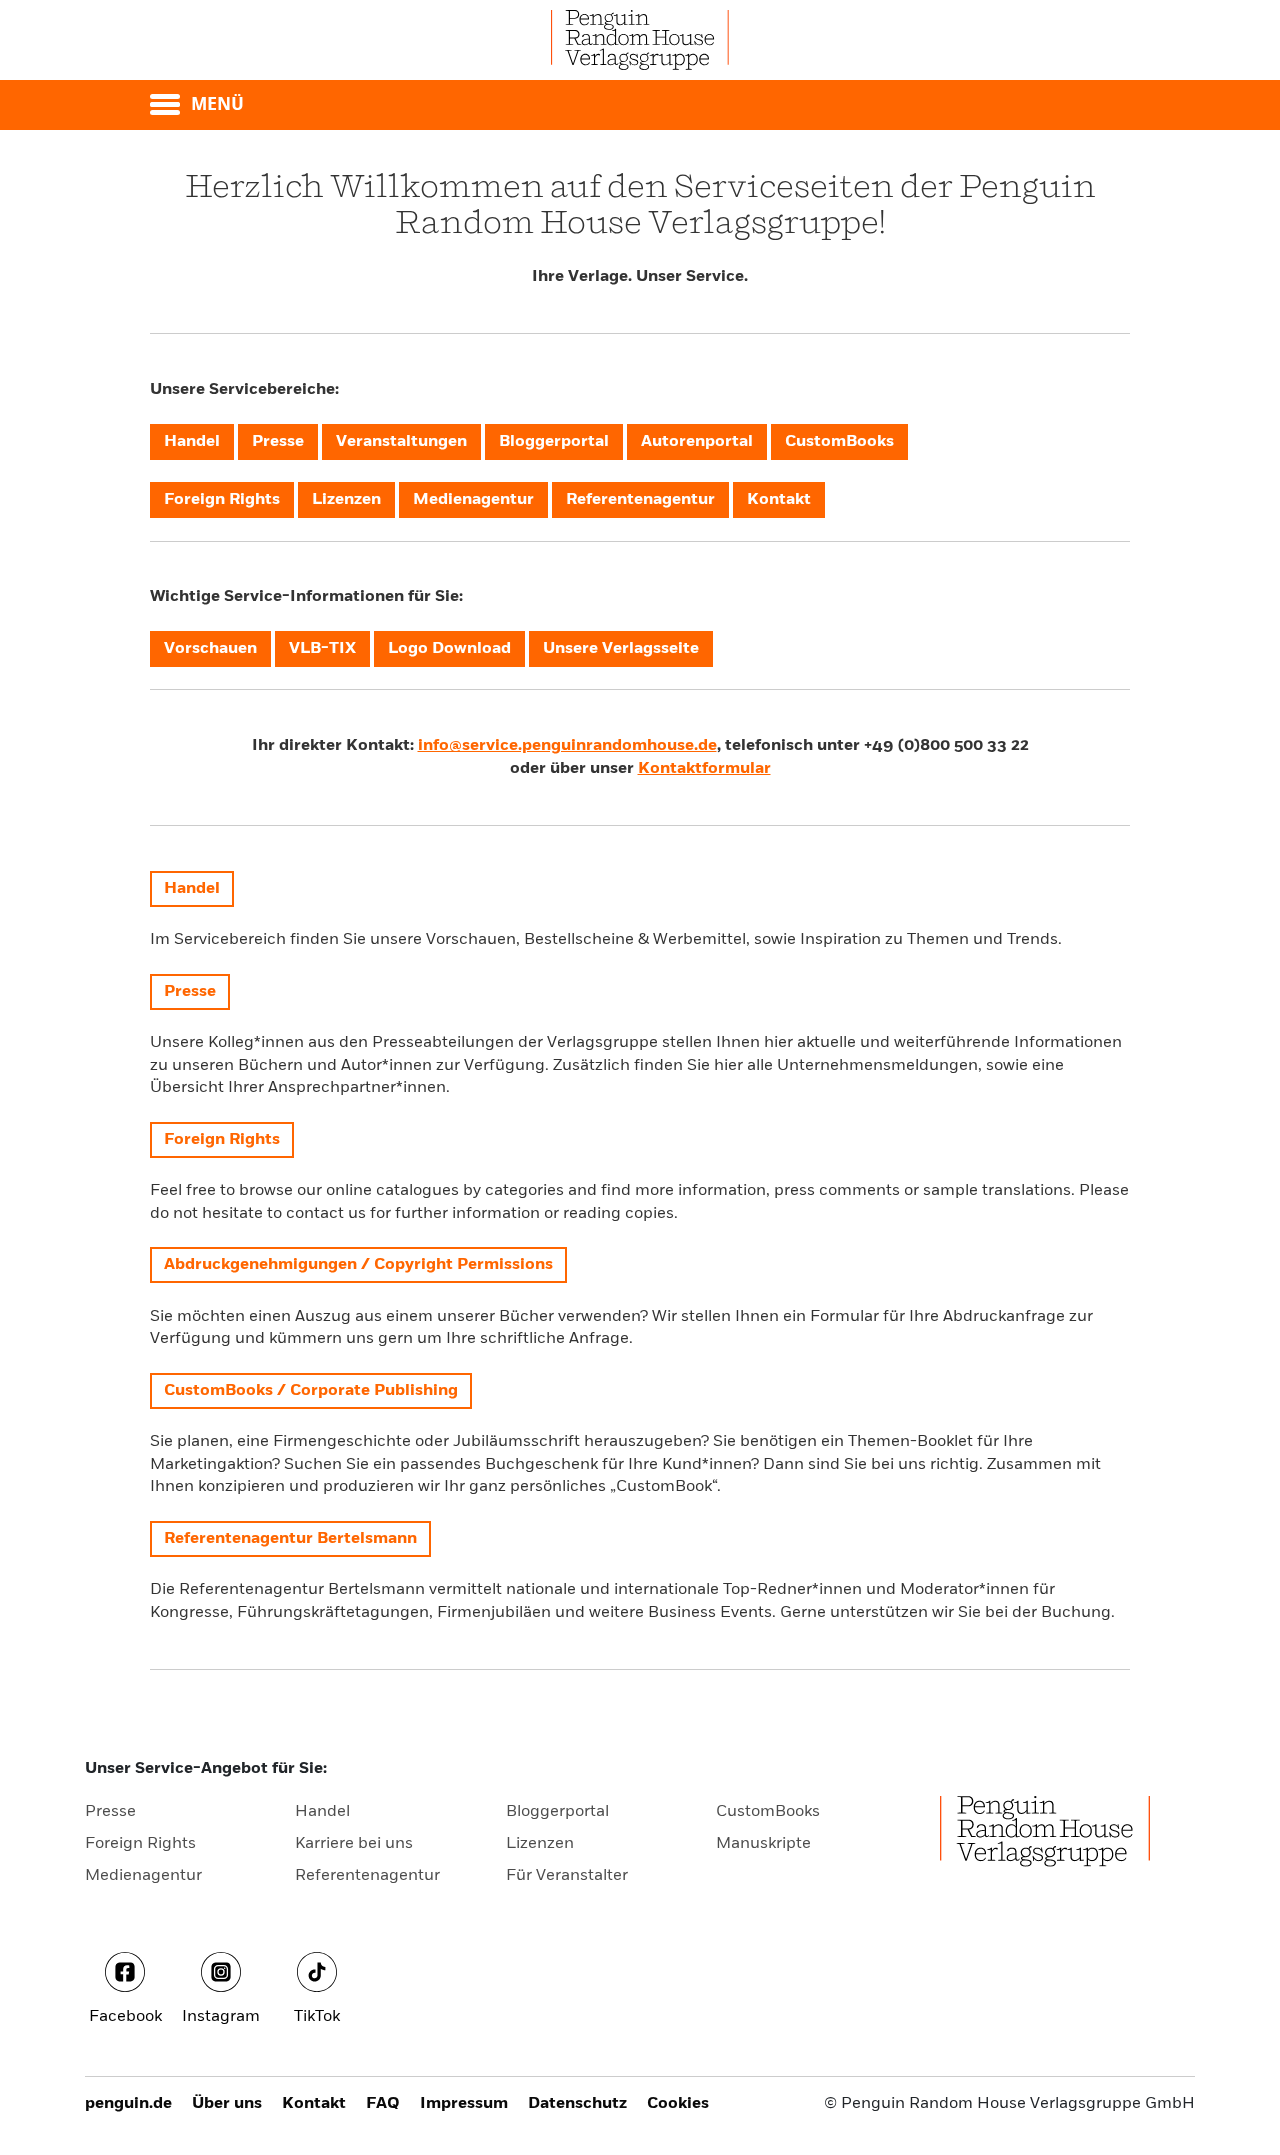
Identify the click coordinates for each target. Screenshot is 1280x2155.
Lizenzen (540, 1844)
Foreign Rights (140, 1844)
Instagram (221, 2017)
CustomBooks (768, 1812)
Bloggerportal (557, 1812)
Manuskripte (763, 1844)
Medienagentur (143, 1876)
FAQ (383, 2104)
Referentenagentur (367, 1876)
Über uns (227, 2104)
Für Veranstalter (567, 1876)
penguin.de (128, 2104)
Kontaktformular (704, 769)
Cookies (678, 2104)
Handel (322, 1812)
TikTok (317, 2017)
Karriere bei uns (354, 1844)
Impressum (464, 2104)
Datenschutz (577, 2104)
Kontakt (314, 2104)
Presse (110, 1812)
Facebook (125, 2017)
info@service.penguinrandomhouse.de (567, 746)
